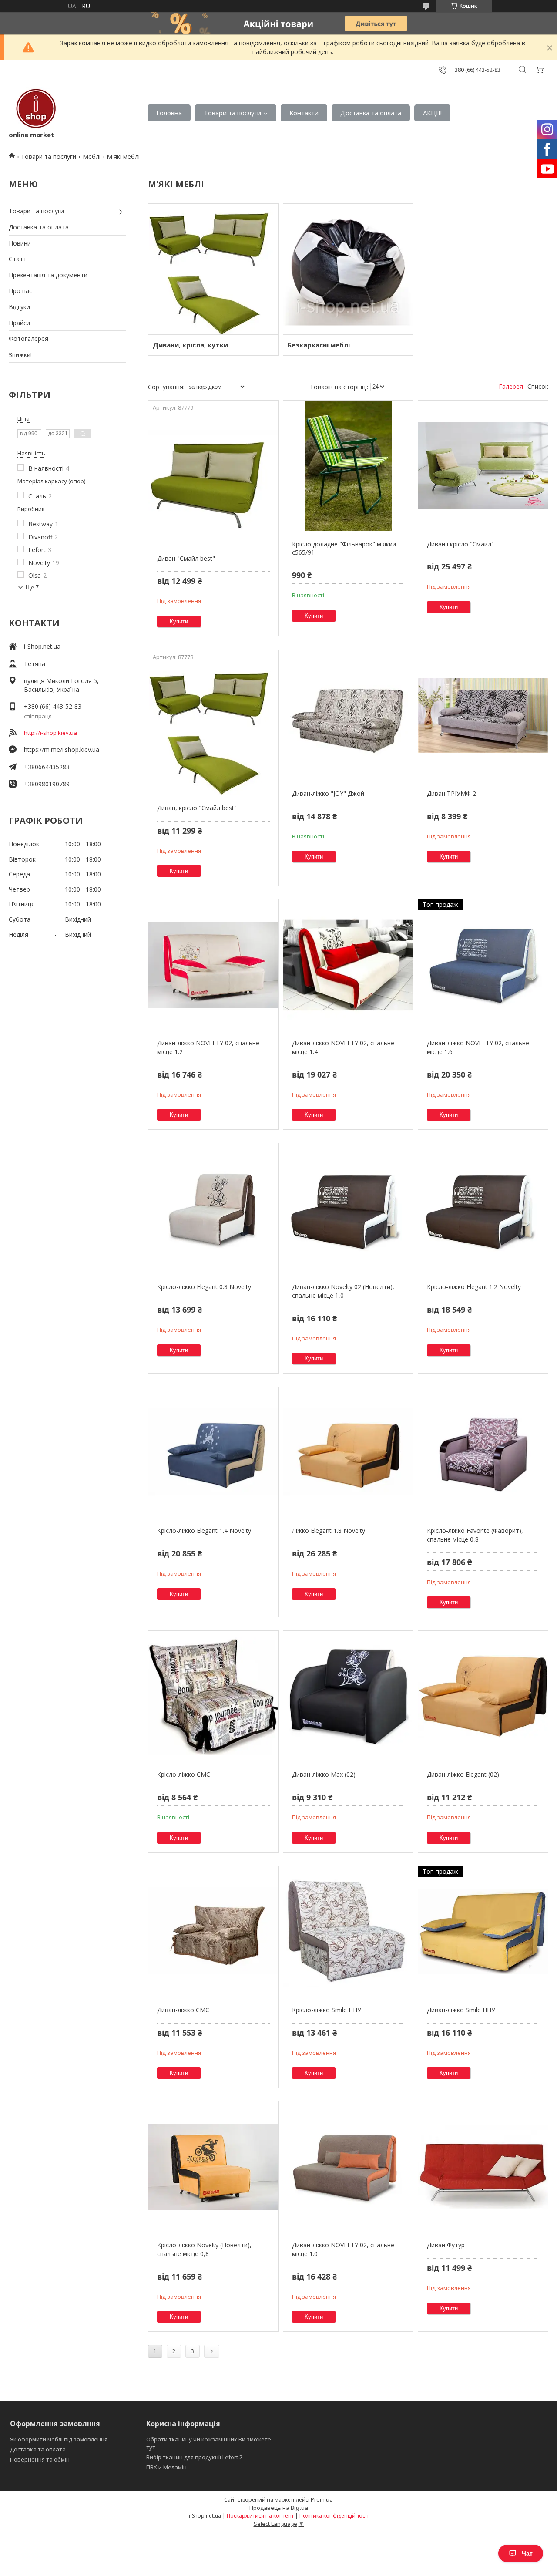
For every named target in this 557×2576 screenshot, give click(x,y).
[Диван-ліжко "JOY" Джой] (348, 715)
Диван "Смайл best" (186, 558)
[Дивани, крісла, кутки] (213, 269)
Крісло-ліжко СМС (184, 1774)
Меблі (92, 157)
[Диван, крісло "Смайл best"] (213, 730)
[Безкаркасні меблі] (348, 269)
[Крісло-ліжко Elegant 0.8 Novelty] (213, 1209)
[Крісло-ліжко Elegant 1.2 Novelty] (483, 1209)
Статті (18, 259)
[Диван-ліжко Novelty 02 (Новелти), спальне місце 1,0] (348, 1209)
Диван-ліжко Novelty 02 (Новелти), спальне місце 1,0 (343, 1291)
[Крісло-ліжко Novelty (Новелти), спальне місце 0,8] (213, 2167)
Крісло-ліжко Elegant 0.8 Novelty (204, 1287)
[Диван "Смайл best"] (213, 480)
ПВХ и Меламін (166, 2467)
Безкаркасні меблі (319, 345)
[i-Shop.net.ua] (34, 109)
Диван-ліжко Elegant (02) (463, 1774)
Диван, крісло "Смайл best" (197, 808)
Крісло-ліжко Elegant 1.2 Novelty (474, 1287)
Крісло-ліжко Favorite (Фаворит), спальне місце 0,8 (475, 1535)
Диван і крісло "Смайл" (460, 544)
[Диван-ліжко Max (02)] (348, 1696)
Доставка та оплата (371, 113)
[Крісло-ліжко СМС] (213, 1696)
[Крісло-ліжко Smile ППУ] (348, 1932)
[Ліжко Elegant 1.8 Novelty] (348, 1452)
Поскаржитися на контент (260, 2516)
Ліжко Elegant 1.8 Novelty (329, 1530)
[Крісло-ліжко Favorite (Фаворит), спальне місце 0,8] (483, 1452)
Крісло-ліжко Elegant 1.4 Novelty (204, 1530)
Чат (527, 2553)
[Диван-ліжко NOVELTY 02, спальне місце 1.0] (348, 2167)
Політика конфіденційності (334, 2516)
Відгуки (19, 307)
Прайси (19, 323)
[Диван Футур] (483, 2167)
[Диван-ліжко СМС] (213, 1932)
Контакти (304, 113)
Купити (179, 621)
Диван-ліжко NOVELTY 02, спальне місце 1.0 (343, 2249)
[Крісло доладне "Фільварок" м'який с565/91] (348, 466)
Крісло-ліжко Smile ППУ (327, 2010)
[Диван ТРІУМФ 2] (483, 715)
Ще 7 (32, 588)
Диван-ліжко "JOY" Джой (328, 793)
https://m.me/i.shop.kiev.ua (62, 749)
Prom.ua (322, 2499)
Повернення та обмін (40, 2459)
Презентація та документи (48, 275)
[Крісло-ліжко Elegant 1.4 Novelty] (213, 1452)
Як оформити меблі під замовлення (59, 2439)
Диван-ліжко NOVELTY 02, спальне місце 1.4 (343, 1047)
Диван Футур (446, 2245)
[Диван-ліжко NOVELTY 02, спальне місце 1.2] (213, 965)
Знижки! (20, 355)
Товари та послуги (232, 113)
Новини (20, 243)
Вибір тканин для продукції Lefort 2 (194, 2457)
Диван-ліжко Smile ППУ (461, 2010)
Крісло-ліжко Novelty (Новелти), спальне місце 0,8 (204, 2249)
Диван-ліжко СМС (183, 2010)
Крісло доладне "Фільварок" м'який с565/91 (344, 548)
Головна (169, 113)
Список (538, 386)
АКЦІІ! (432, 113)
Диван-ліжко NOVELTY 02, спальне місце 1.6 (478, 1047)
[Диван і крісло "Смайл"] (483, 466)
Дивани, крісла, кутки (190, 345)
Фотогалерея (29, 338)
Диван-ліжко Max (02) (324, 1774)
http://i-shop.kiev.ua (50, 733)
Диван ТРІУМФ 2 (451, 793)
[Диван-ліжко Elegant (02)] (483, 1696)
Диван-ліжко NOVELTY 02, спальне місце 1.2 (208, 1047)
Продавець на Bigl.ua (279, 2508)
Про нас (20, 291)
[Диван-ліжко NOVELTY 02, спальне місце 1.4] (348, 965)
